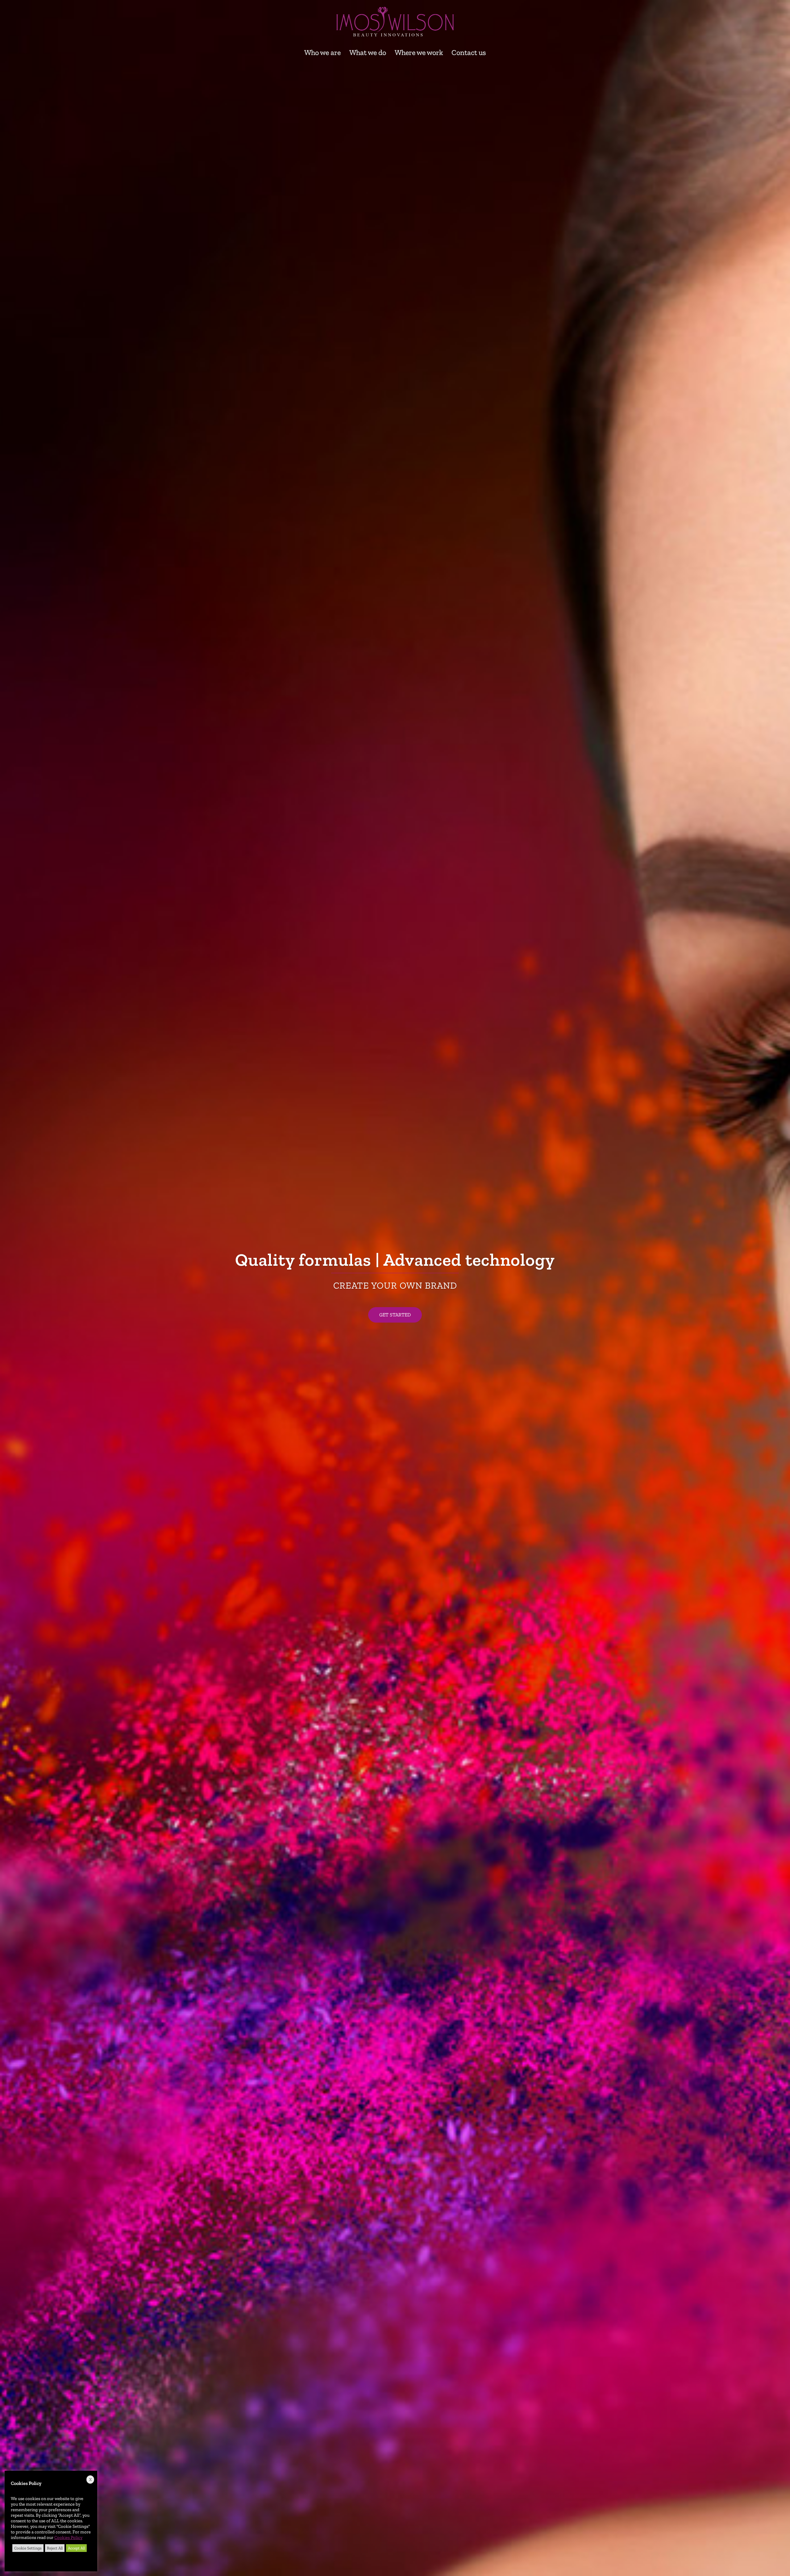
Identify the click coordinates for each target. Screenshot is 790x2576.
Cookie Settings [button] (28, 2548)
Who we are (322, 52)
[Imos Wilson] (395, 23)
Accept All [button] (76, 2548)
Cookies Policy (68, 2537)
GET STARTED (395, 1315)
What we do (368, 52)
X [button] (90, 2480)
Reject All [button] (55, 2548)
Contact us (469, 52)
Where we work (419, 52)
